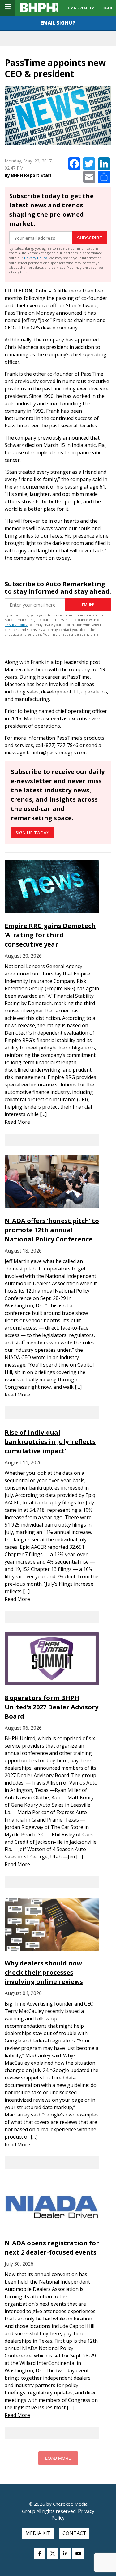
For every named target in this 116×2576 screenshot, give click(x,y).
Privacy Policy (36, 258)
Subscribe (90, 238)
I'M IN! (88, 605)
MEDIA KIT (38, 2533)
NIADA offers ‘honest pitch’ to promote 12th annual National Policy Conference (52, 1230)
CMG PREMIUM (81, 8)
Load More (58, 2458)
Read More (17, 1122)
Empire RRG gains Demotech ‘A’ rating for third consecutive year (50, 935)
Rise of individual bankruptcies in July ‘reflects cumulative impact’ (50, 1442)
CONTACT (74, 2533)
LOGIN (106, 8)
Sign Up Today (32, 833)
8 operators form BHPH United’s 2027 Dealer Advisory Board (52, 1707)
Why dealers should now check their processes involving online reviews (44, 1972)
